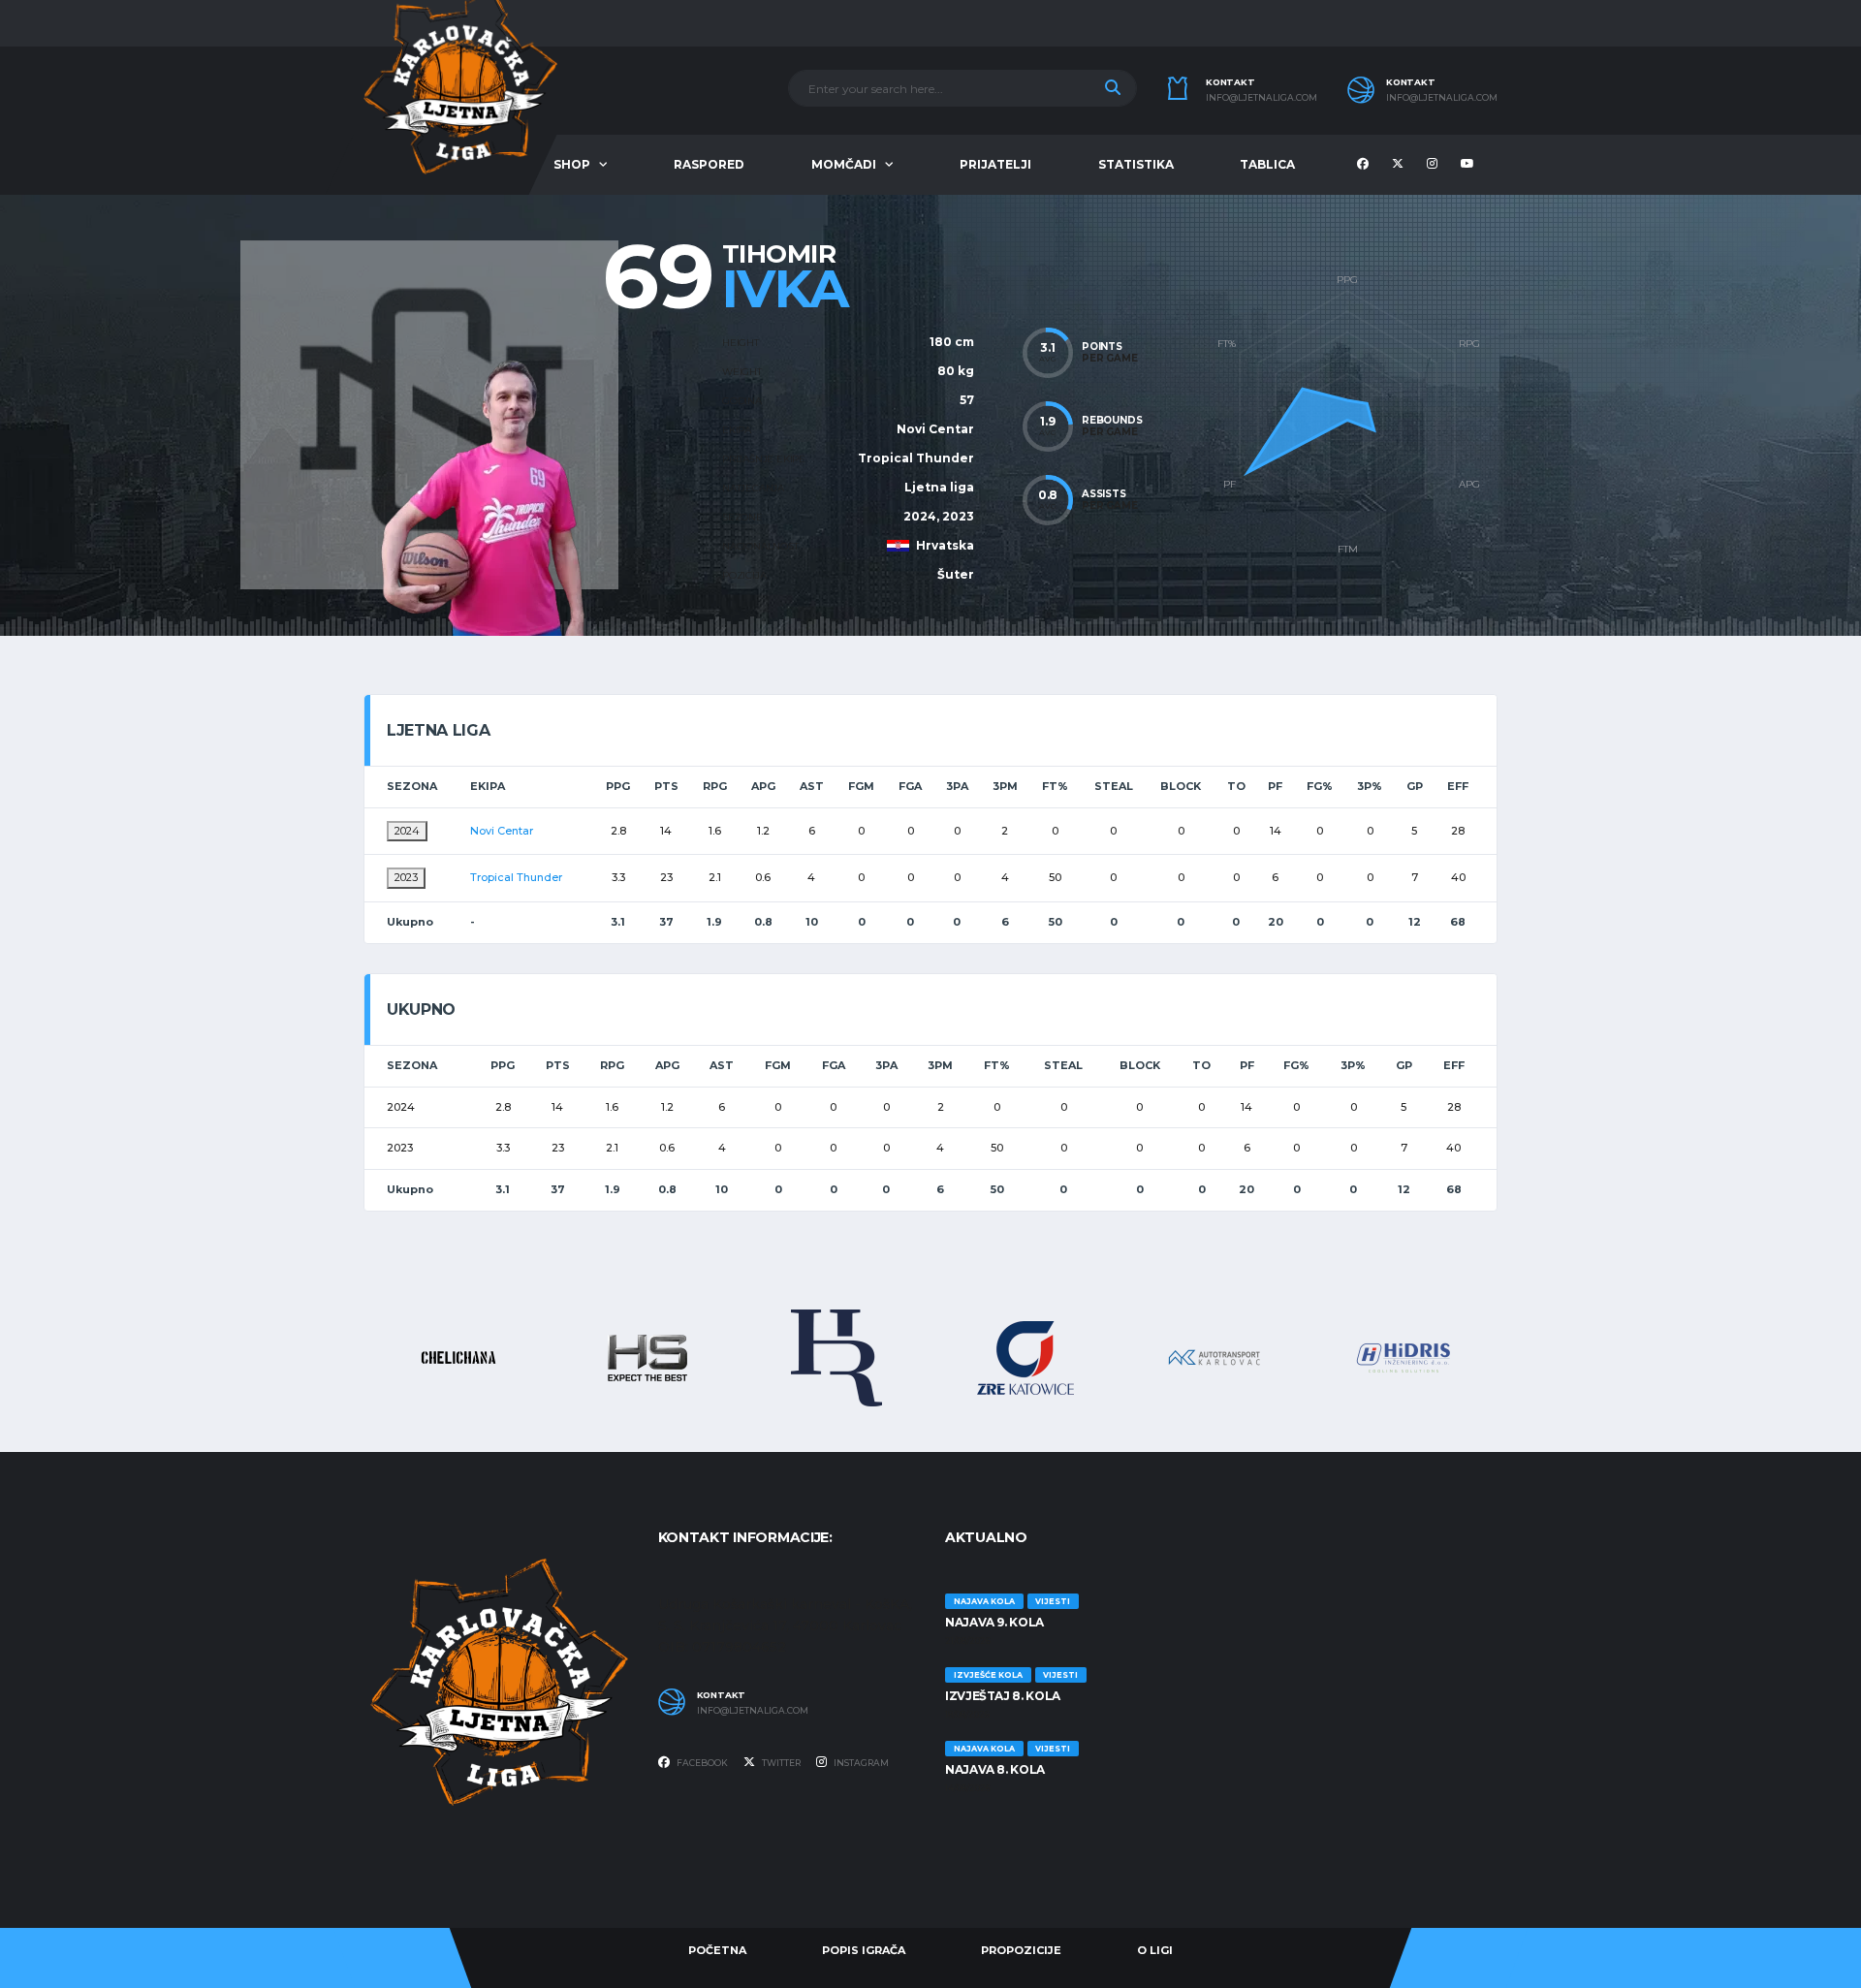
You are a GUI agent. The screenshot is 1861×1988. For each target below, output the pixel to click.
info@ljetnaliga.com (1262, 98)
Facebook (701, 1763)
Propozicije (1021, 1950)
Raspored (709, 164)
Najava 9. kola (994, 1622)
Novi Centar (935, 429)
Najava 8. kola (995, 1769)
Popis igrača (864, 1950)
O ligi (1155, 1950)
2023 (406, 877)
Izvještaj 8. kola (1003, 1696)
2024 (407, 831)
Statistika (1136, 164)
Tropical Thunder (916, 458)
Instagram (860, 1763)
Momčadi (844, 164)
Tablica (1267, 164)
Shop (572, 164)
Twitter (780, 1763)
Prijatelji (995, 164)
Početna (717, 1950)
